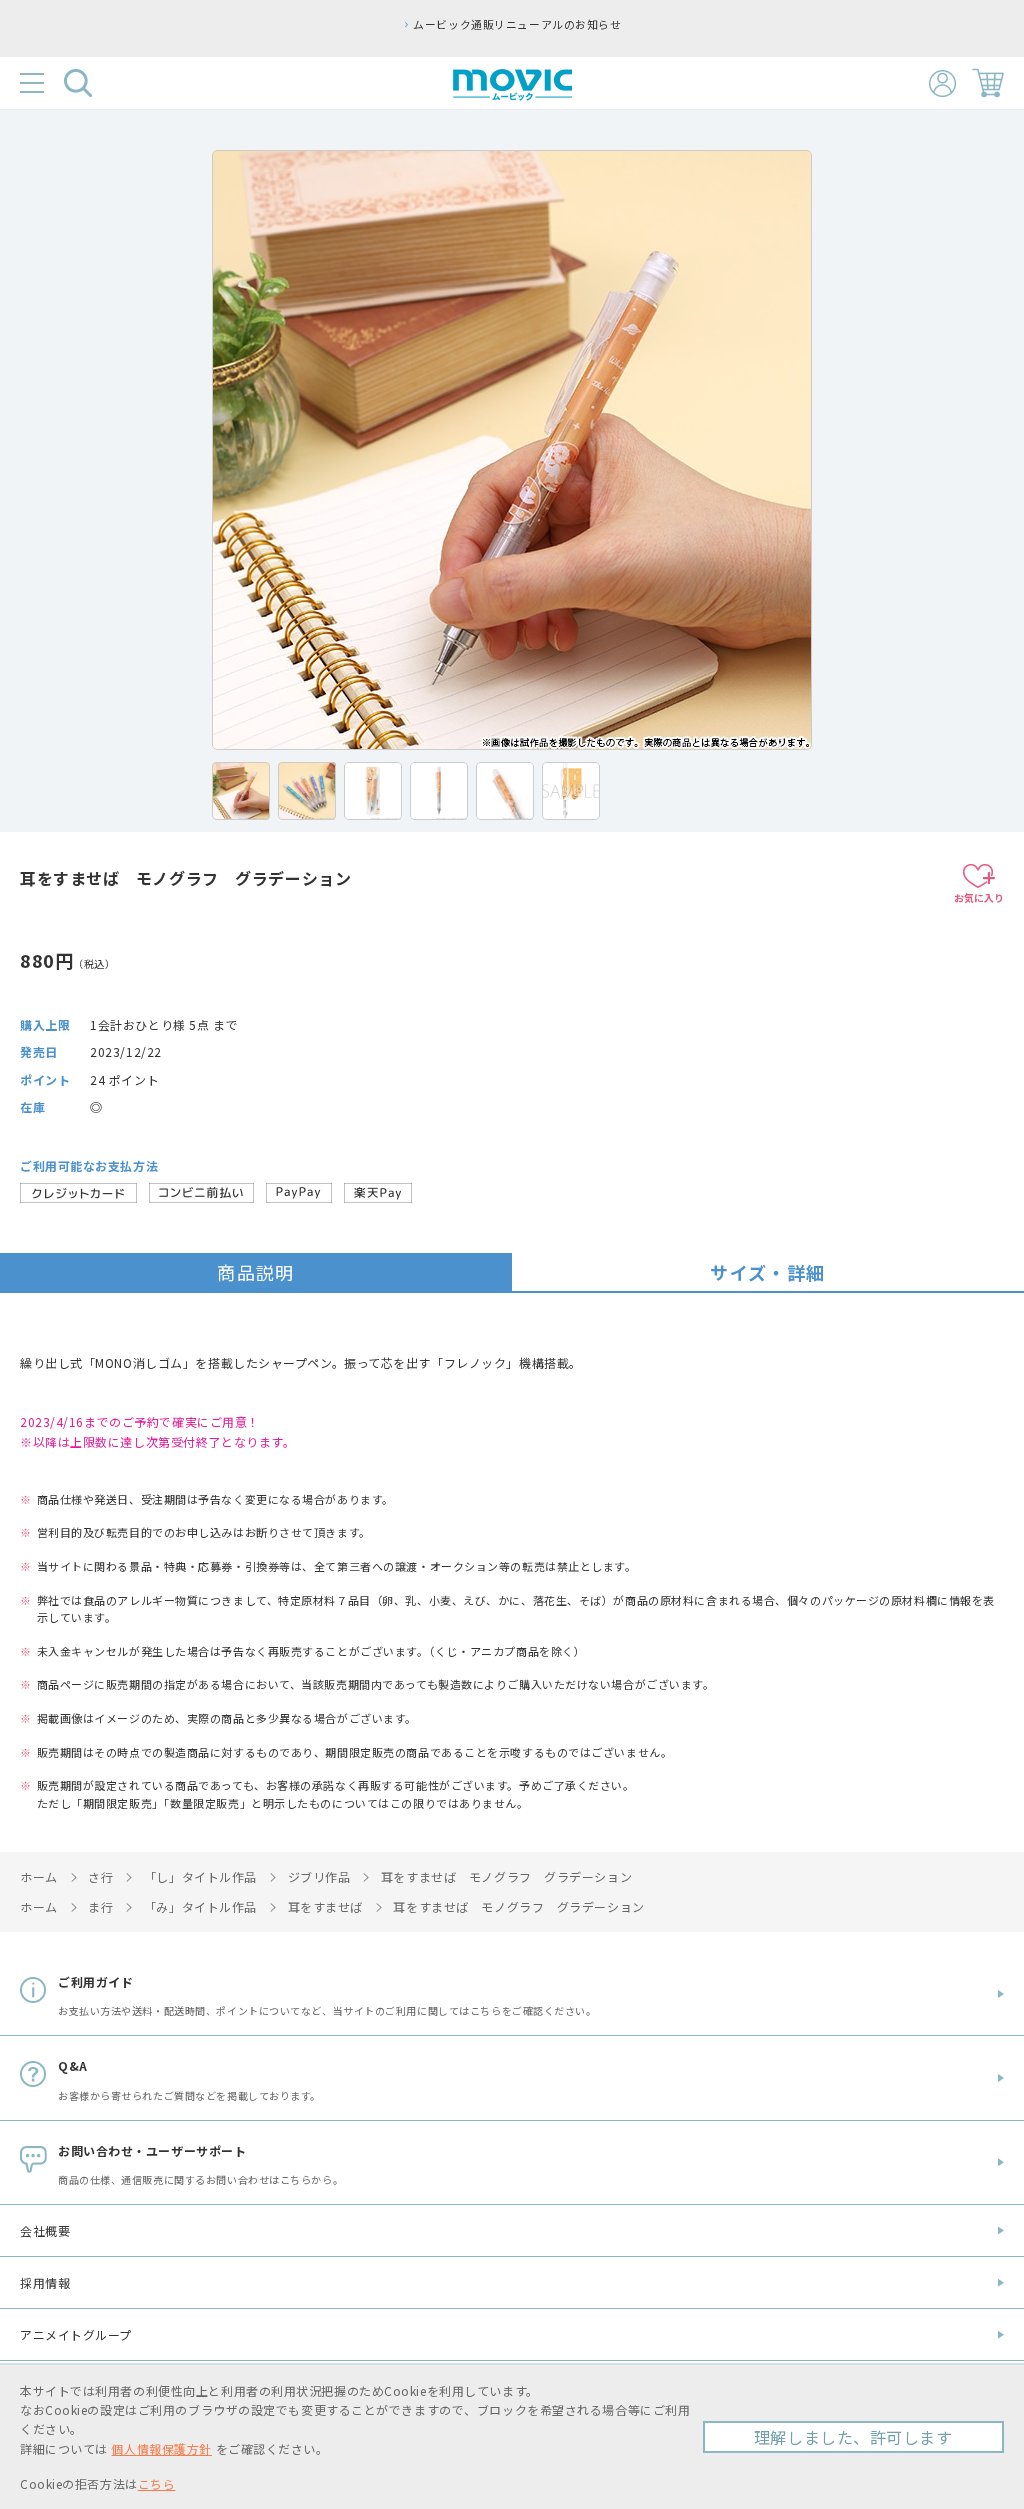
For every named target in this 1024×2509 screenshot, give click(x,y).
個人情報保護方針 (161, 2448)
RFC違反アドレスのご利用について (651, 24)
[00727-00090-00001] (241, 791)
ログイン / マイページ (942, 83)
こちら (157, 2483)
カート (988, 83)
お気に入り (979, 897)
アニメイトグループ (76, 2334)
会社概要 (45, 2230)
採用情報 (45, 2282)
